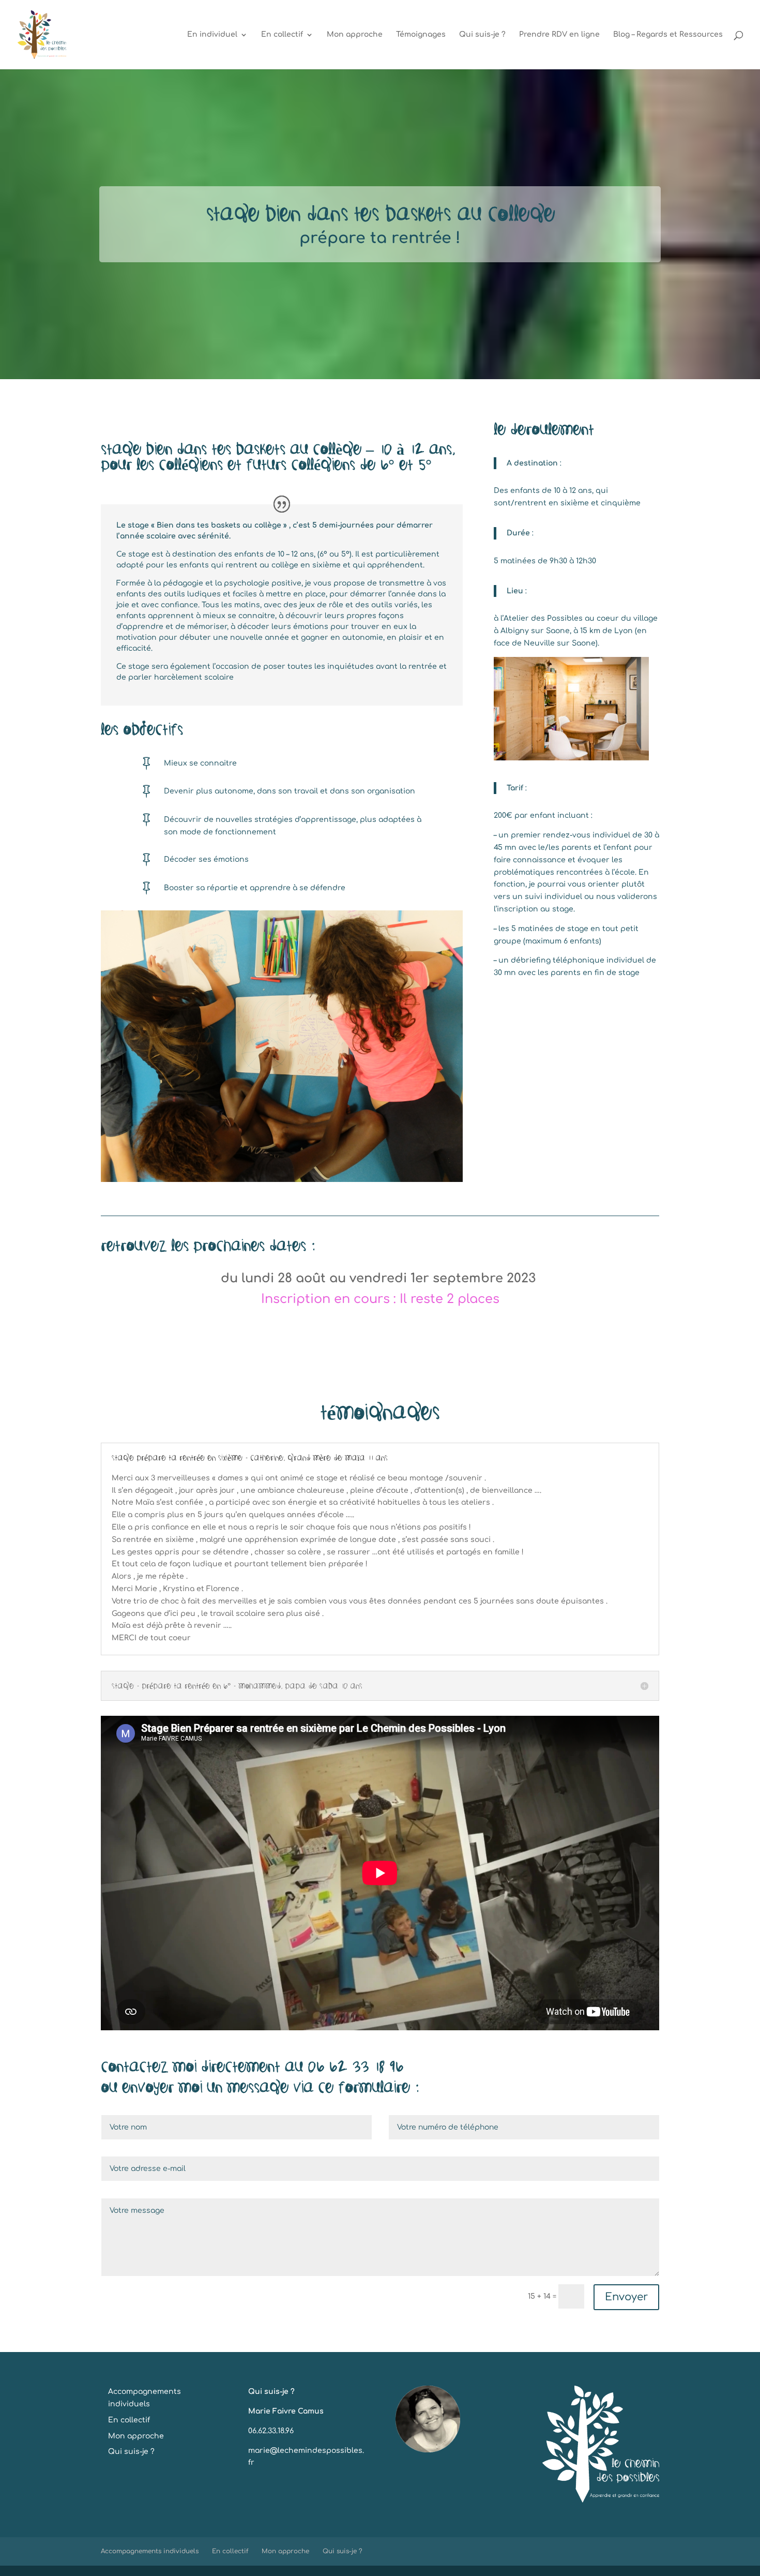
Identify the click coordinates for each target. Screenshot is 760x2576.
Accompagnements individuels (150, 2551)
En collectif (282, 35)
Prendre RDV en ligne (559, 35)
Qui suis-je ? (482, 35)
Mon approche (355, 35)
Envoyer (626, 2297)
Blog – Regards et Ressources (668, 35)
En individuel (212, 35)
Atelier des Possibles (543, 618)
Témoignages (421, 35)
